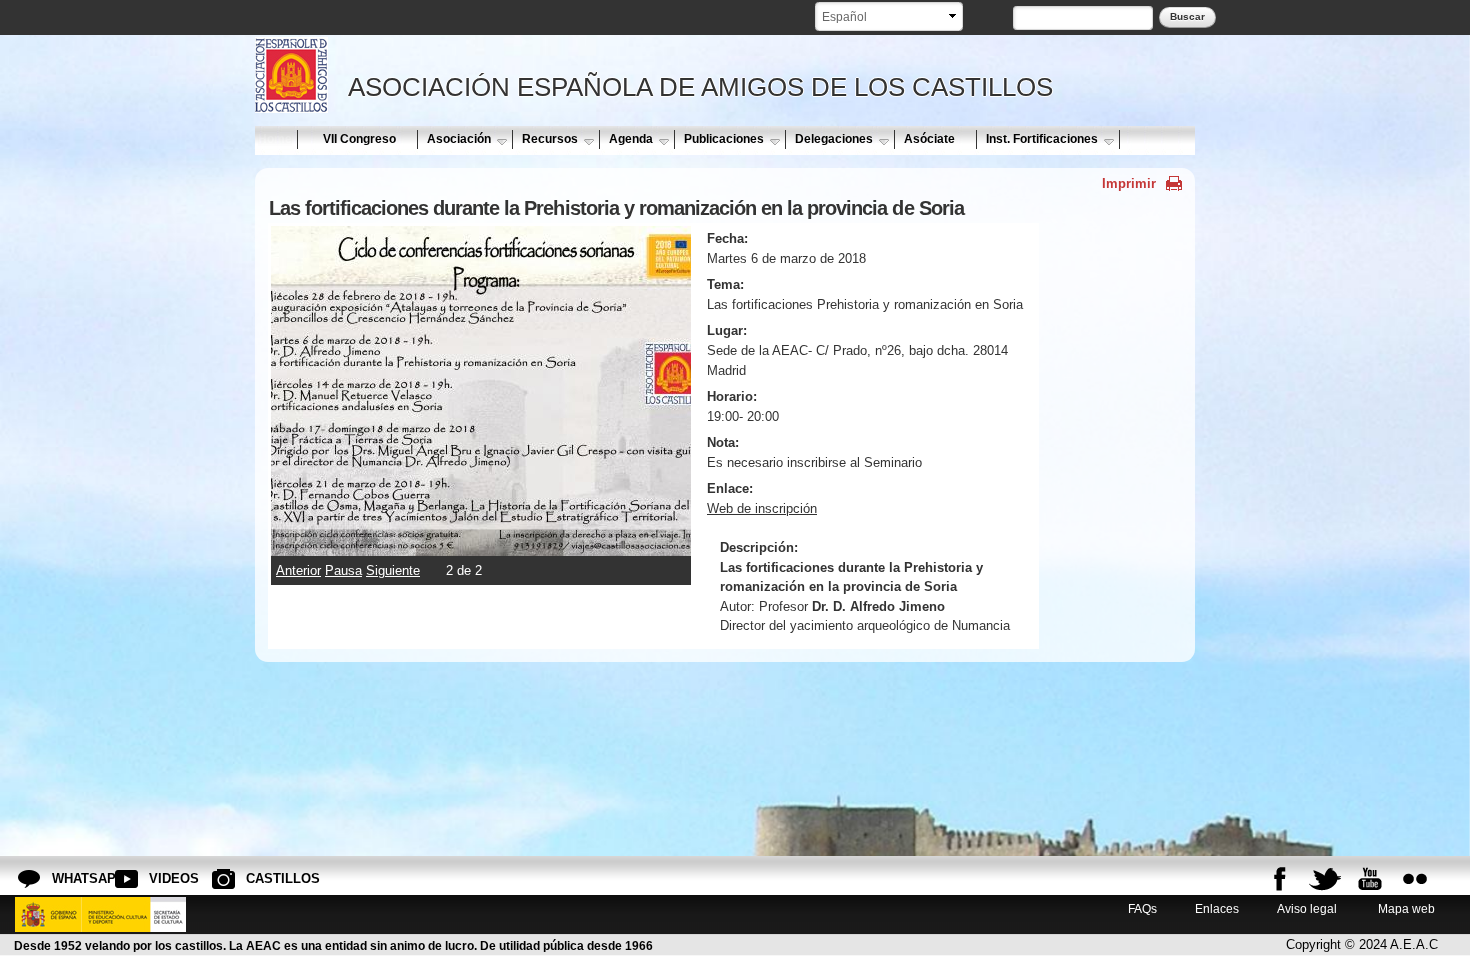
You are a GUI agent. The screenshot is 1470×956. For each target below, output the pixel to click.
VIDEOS (165, 878)
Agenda (631, 139)
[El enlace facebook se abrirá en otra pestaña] (1280, 879)
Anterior (298, 570)
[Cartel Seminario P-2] (481, 545)
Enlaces (1217, 908)
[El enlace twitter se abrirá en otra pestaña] (1325, 879)
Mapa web (1405, 908)
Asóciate (929, 139)
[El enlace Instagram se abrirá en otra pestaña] (1415, 879)
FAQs (1142, 908)
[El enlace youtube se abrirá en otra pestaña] (1370, 879)
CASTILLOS (262, 878)
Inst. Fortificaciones (1042, 139)
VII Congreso (359, 139)
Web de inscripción (762, 508)
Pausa (343, 570)
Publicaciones (724, 139)
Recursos (550, 139)
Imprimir (1129, 183)
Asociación (459, 139)
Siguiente (393, 570)
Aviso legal (1307, 908)
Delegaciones (834, 139)
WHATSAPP (68, 878)
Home (275, 139)
